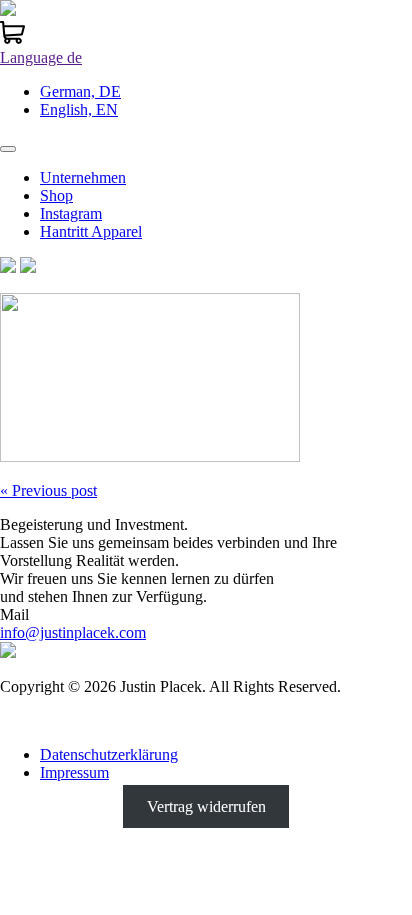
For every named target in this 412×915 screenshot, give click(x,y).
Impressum (74, 772)
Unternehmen (83, 177)
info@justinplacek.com (73, 632)
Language (41, 57)
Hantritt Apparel (91, 231)
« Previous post (48, 490)
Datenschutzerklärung (109, 754)
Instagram (71, 213)
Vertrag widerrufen (206, 806)
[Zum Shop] (12, 39)
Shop (56, 195)
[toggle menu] (8, 149)
